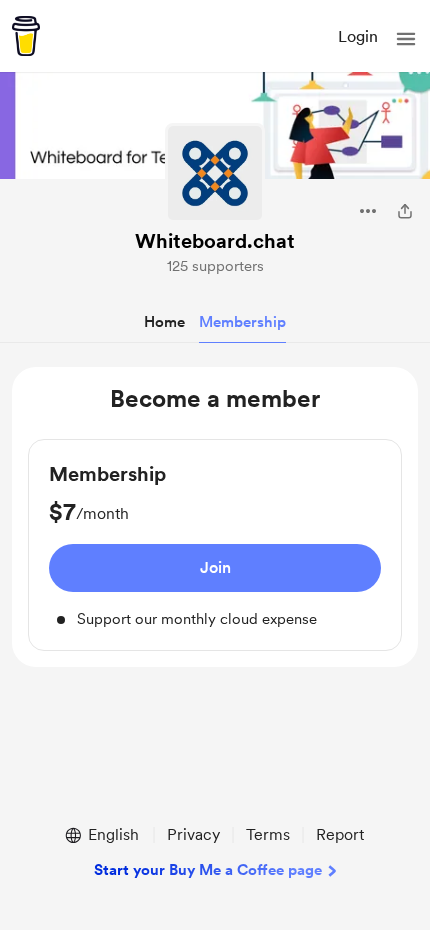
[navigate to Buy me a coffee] (26, 36)
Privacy (193, 834)
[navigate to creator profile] (215, 173)
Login (358, 36)
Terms (268, 834)
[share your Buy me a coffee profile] (405, 211)
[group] (215, 545)
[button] (406, 39)
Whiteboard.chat (215, 241)
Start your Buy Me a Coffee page (208, 870)
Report (340, 834)
